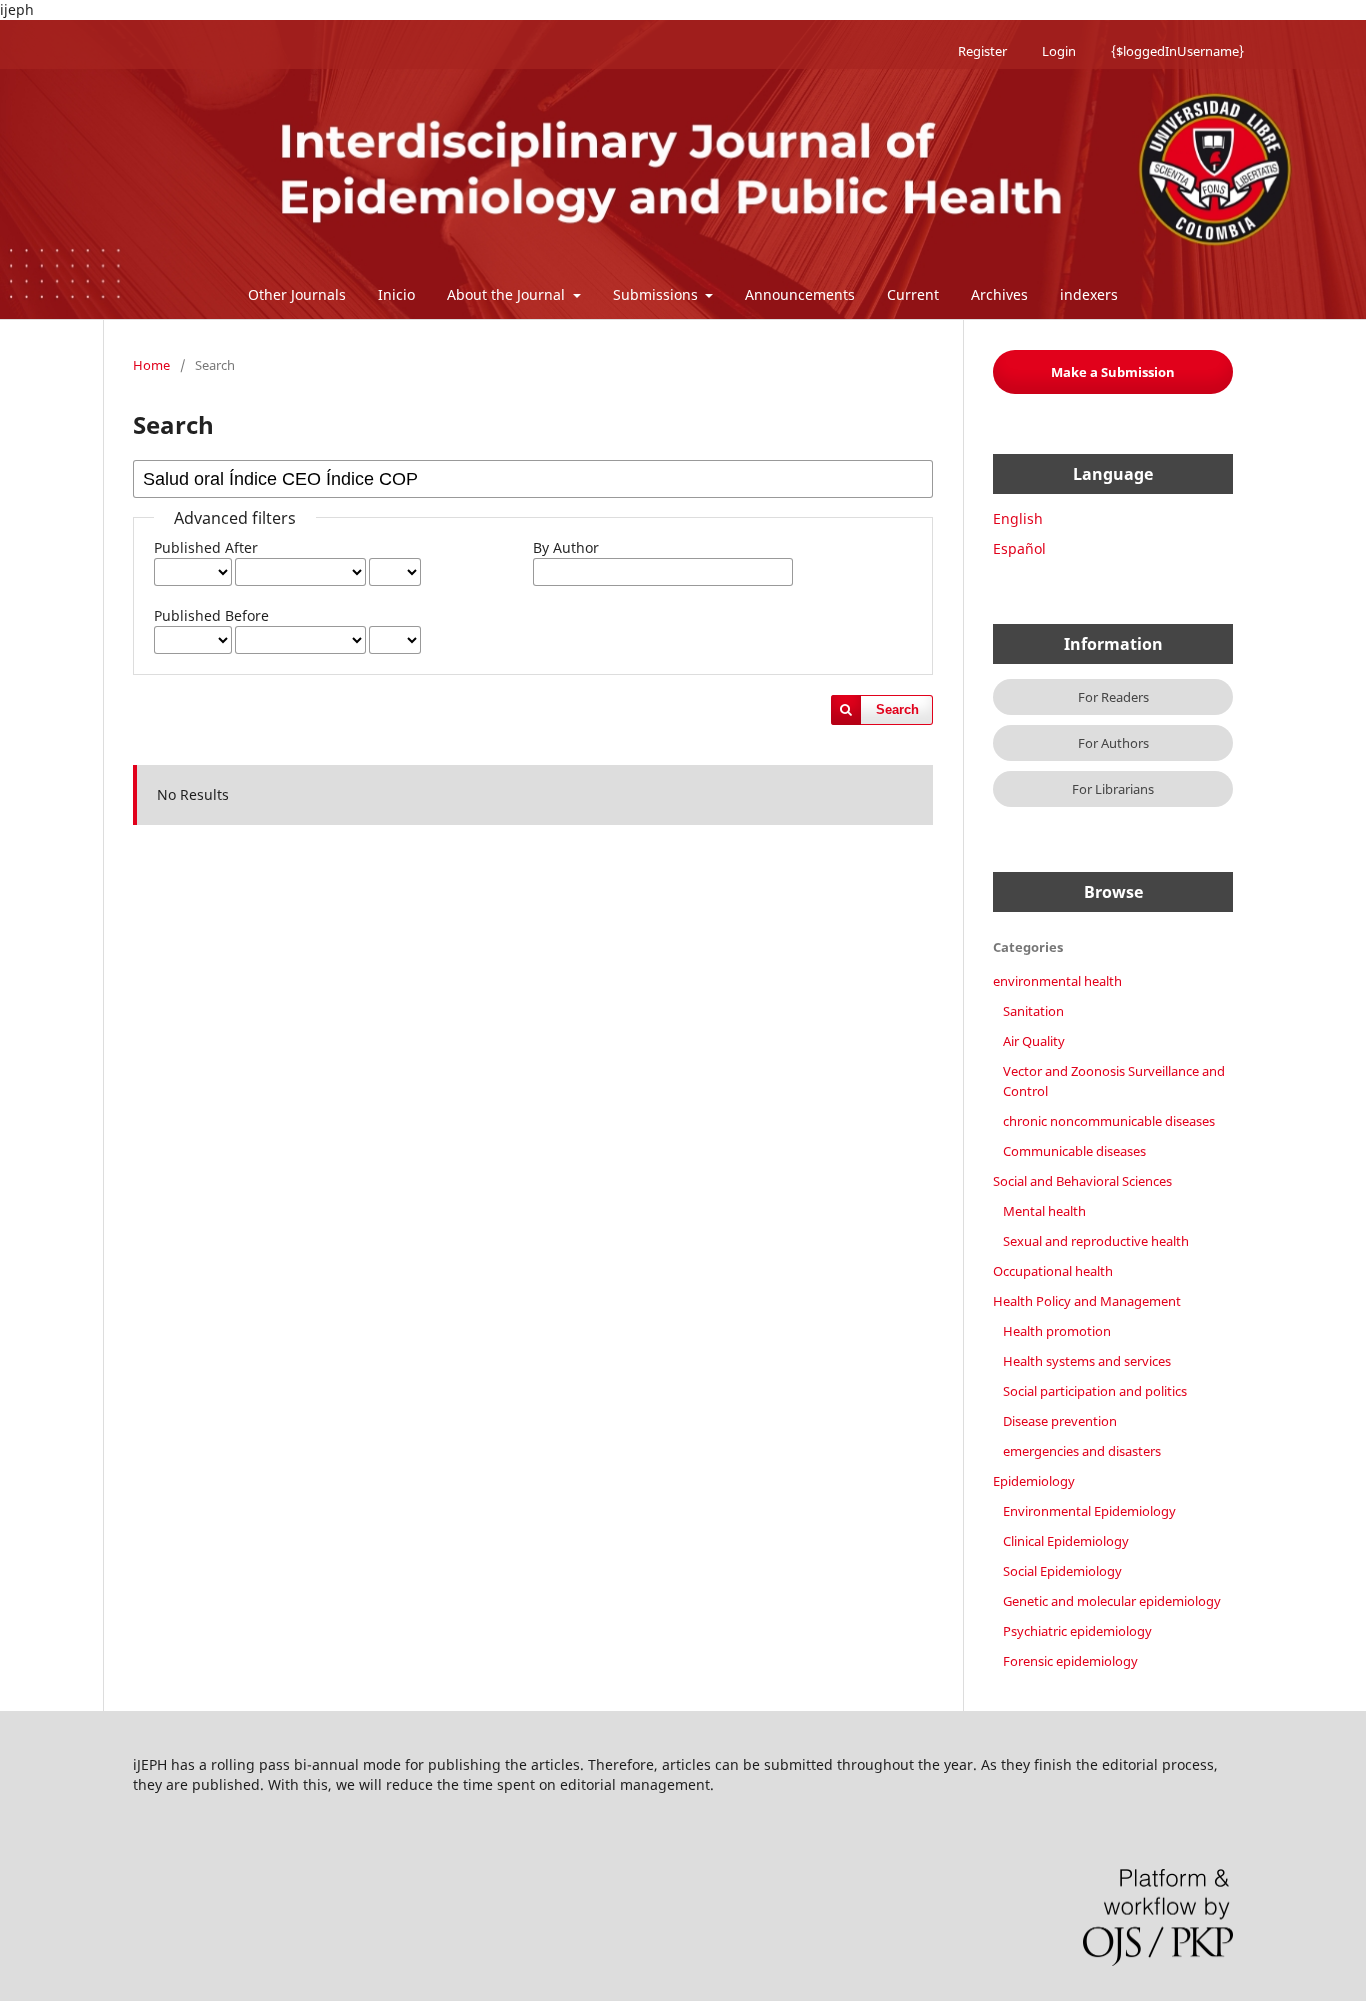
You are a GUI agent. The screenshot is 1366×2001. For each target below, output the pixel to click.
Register (982, 51)
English (1018, 518)
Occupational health (1053, 1271)
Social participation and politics (1095, 1391)
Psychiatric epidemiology (1077, 1631)
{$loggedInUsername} (1177, 51)
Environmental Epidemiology (1089, 1511)
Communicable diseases (1074, 1151)
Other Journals (297, 294)
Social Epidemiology (1062, 1571)
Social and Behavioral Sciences (1082, 1181)
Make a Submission (1113, 372)
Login (1059, 51)
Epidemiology (1034, 1481)
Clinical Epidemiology (1066, 1541)
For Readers (1113, 697)
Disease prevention (1060, 1421)
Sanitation (1033, 1011)
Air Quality (1034, 1041)
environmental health (1057, 981)
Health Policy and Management (1087, 1301)
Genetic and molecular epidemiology (1112, 1601)
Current (913, 294)
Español (1019, 548)
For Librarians (1113, 789)
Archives (999, 294)
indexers (1089, 294)
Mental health (1044, 1211)
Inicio (396, 294)
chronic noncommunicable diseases (1109, 1121)
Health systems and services (1087, 1361)
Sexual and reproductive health (1096, 1241)
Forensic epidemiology (1070, 1661)
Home (151, 365)
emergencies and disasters (1082, 1451)
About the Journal (508, 294)
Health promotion (1057, 1331)
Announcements (800, 294)
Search (897, 709)
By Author (566, 547)
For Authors (1113, 743)
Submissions (657, 294)
